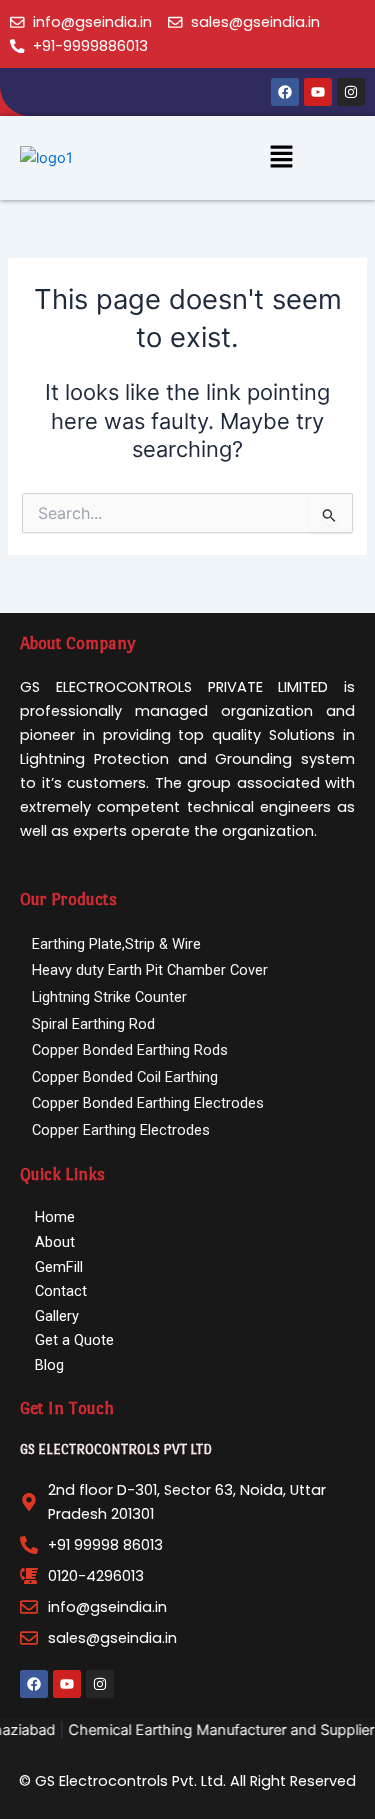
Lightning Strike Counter (109, 997)
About (55, 1242)
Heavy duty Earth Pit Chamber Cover (150, 970)
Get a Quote (74, 1340)
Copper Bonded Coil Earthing (125, 1077)
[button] (281, 157)
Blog (49, 1365)
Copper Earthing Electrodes (121, 1130)
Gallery (57, 1316)
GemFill (59, 1267)
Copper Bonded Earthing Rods (130, 1050)
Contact (61, 1291)
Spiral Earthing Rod (93, 1024)
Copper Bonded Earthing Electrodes (148, 1103)
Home (55, 1217)
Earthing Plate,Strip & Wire (116, 944)
